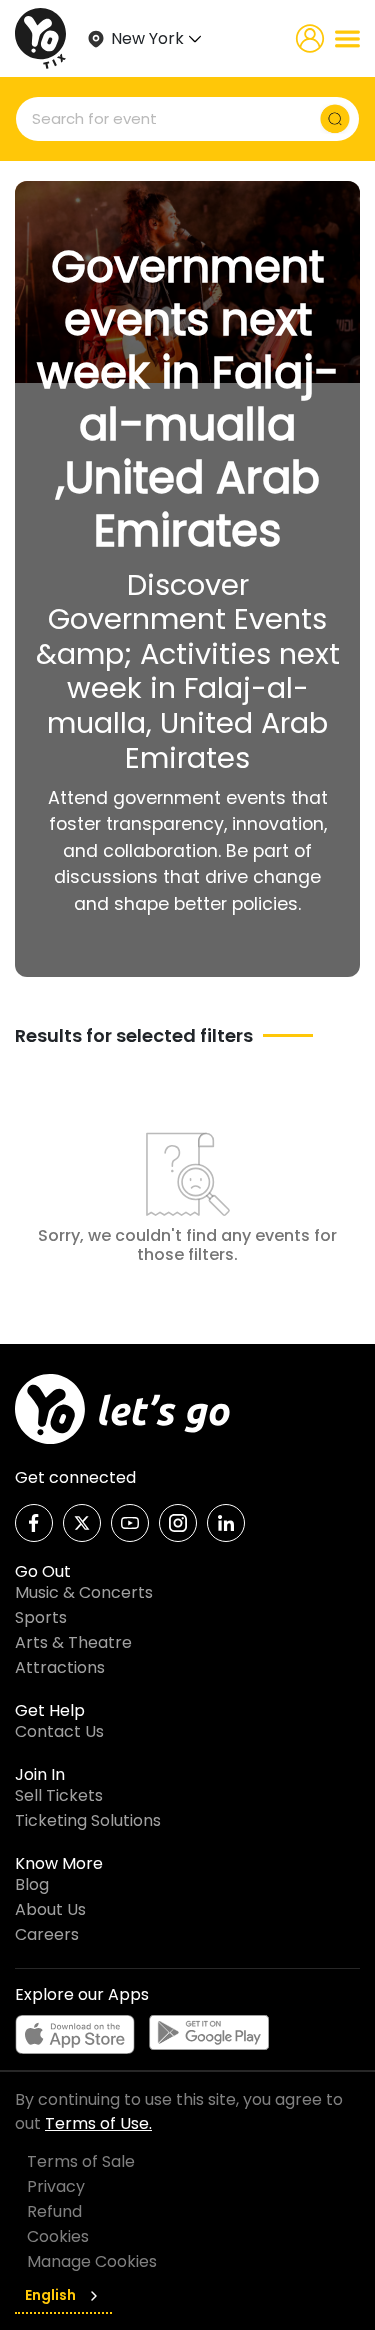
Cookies (58, 2236)
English (50, 2295)
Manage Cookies (92, 2261)
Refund (54, 2211)
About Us (50, 1909)
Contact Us (59, 1731)
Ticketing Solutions (88, 1820)
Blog (32, 1884)
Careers (47, 1934)
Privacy (56, 2186)
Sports (41, 1617)
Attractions (60, 1667)
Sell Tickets (59, 1795)
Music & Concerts (84, 1592)
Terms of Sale (81, 2161)
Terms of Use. (98, 2123)
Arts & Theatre (73, 1642)
